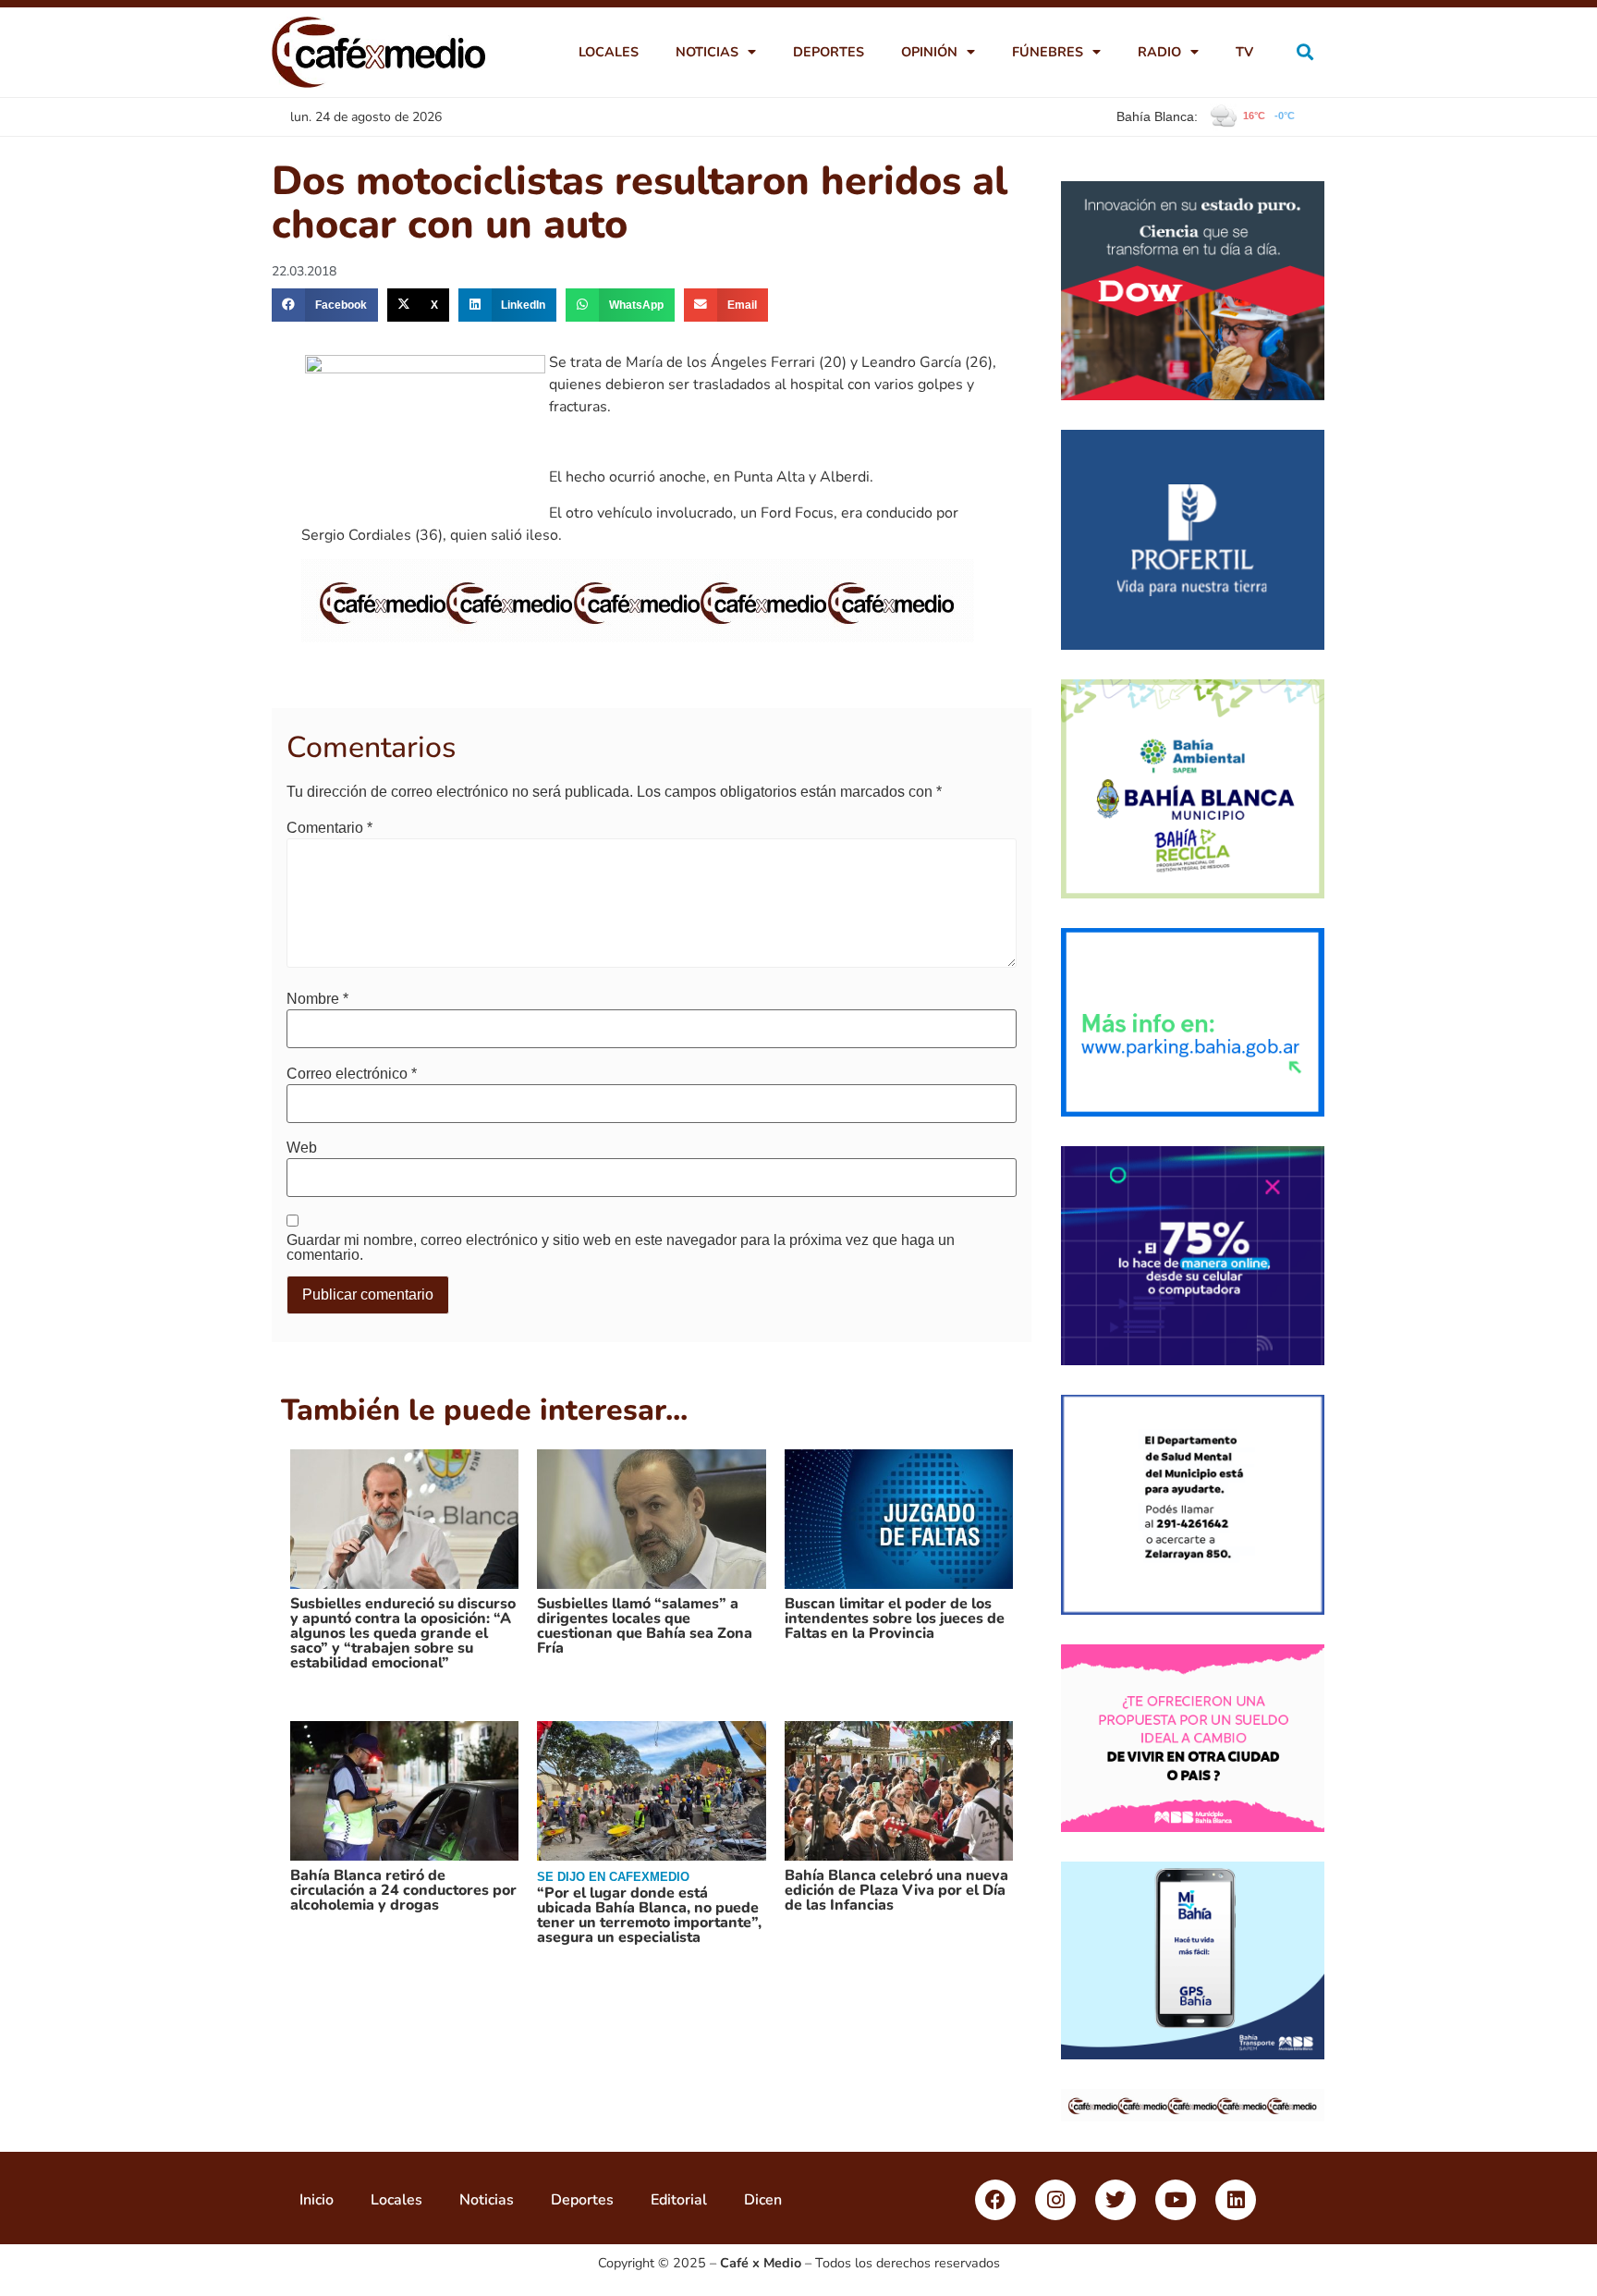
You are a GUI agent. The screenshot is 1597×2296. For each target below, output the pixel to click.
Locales (609, 52)
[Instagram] (1055, 2200)
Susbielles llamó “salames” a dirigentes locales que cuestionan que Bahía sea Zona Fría (645, 1626)
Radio (1159, 52)
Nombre (317, 999)
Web (302, 1148)
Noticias (707, 52)
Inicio (317, 2200)
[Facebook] (995, 2200)
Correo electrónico (352, 1074)
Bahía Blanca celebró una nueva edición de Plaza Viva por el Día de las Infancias (896, 1890)
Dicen (763, 2200)
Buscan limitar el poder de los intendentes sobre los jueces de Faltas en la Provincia (895, 1618)
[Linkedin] (1236, 2200)
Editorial (679, 2200)
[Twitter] (1115, 2200)
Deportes (829, 52)
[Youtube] (1176, 2200)
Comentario (329, 828)
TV (1244, 52)
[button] (1305, 52)
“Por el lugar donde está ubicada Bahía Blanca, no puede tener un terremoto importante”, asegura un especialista (649, 1915)
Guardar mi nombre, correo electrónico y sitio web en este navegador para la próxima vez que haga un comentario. (621, 1248)
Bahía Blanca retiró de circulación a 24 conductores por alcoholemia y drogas (403, 1890)
